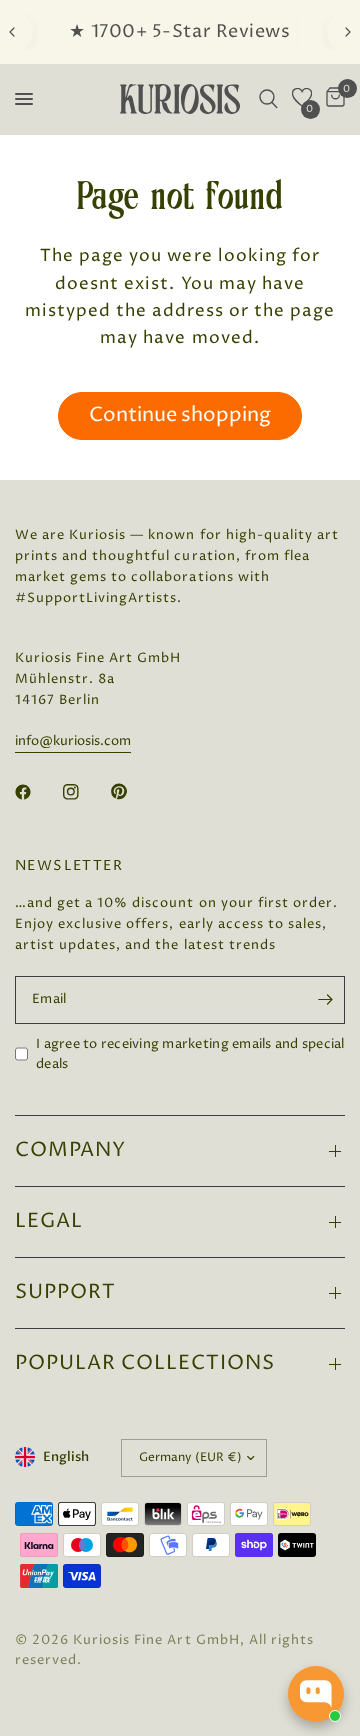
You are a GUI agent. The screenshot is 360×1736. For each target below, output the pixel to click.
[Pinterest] (133, 792)
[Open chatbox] (316, 1694)
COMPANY (70, 1150)
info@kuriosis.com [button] (73, 741)
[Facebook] (37, 792)
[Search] (268, 99)
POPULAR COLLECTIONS (145, 1363)
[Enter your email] (325, 1000)
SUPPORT (65, 1292)
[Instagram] (85, 792)
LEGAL (49, 1221)
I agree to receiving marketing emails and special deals (190, 1054)
